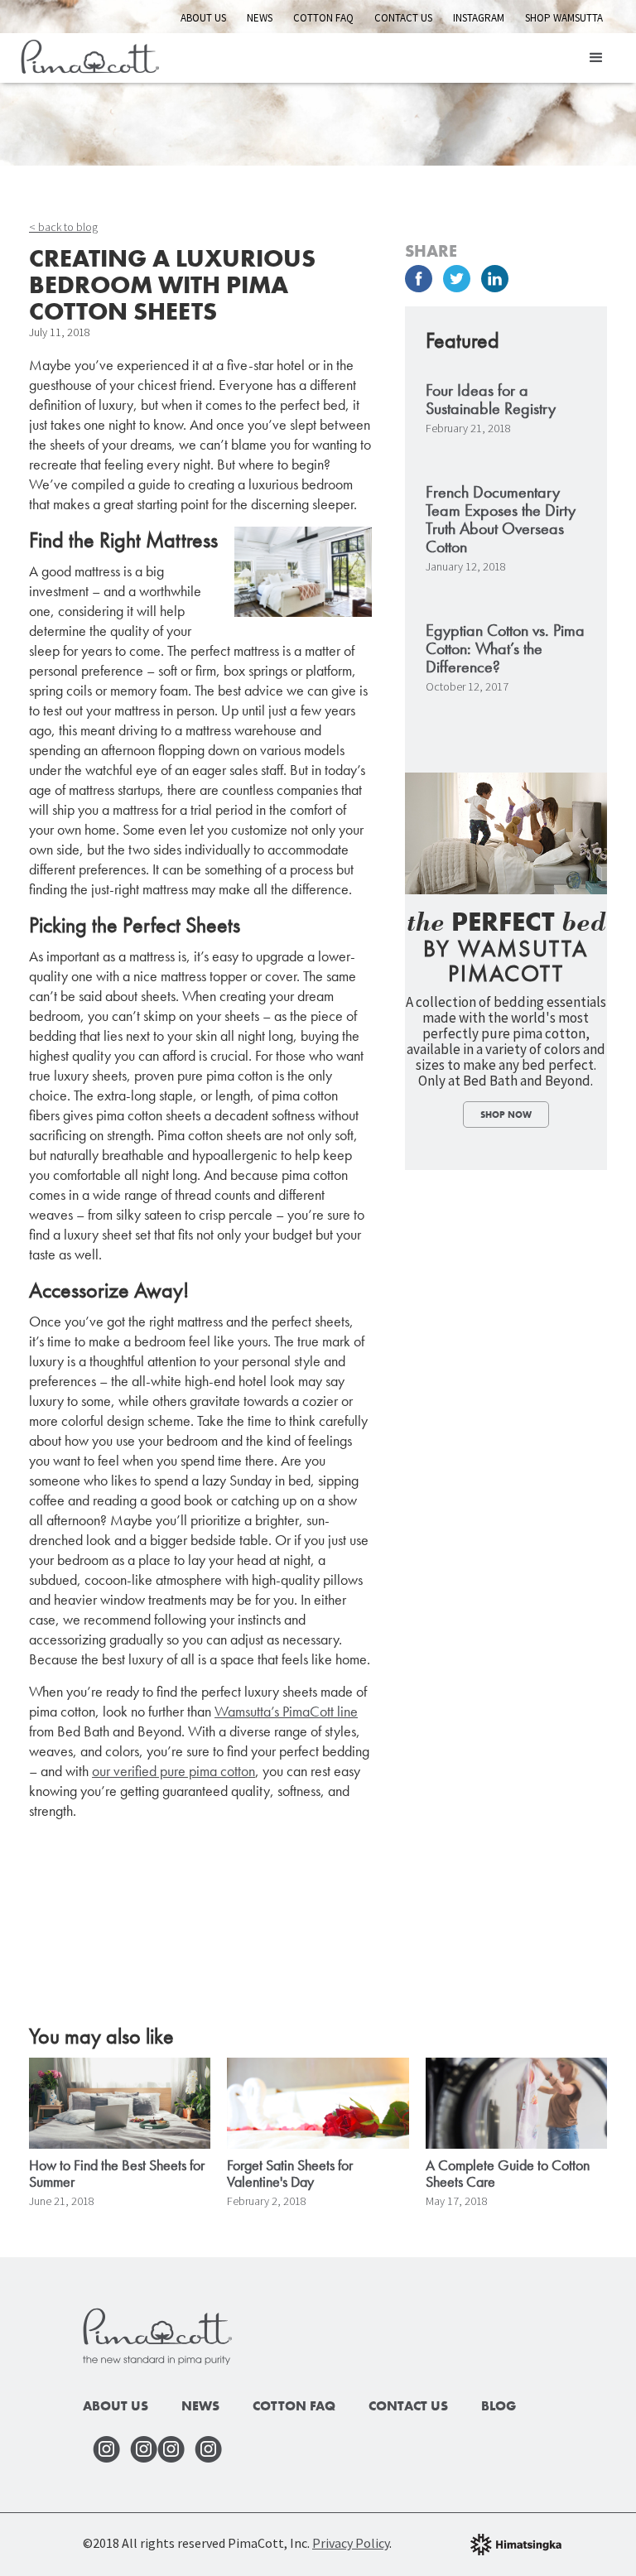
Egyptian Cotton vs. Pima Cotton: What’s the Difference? (505, 648)
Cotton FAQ (323, 18)
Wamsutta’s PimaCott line (286, 1711)
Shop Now (506, 1115)
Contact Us (403, 18)
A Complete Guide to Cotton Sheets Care (508, 2174)
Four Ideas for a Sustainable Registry (491, 399)
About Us (203, 18)
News (260, 18)
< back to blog (63, 227)
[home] (90, 54)
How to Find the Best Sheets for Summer (117, 2174)
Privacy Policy (351, 2543)
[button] (596, 58)
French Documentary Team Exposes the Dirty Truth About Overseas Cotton (501, 519)
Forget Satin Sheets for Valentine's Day (290, 2174)
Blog (499, 2406)
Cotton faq (294, 2406)
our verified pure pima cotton (173, 1771)
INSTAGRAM (479, 18)
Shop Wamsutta (564, 18)
